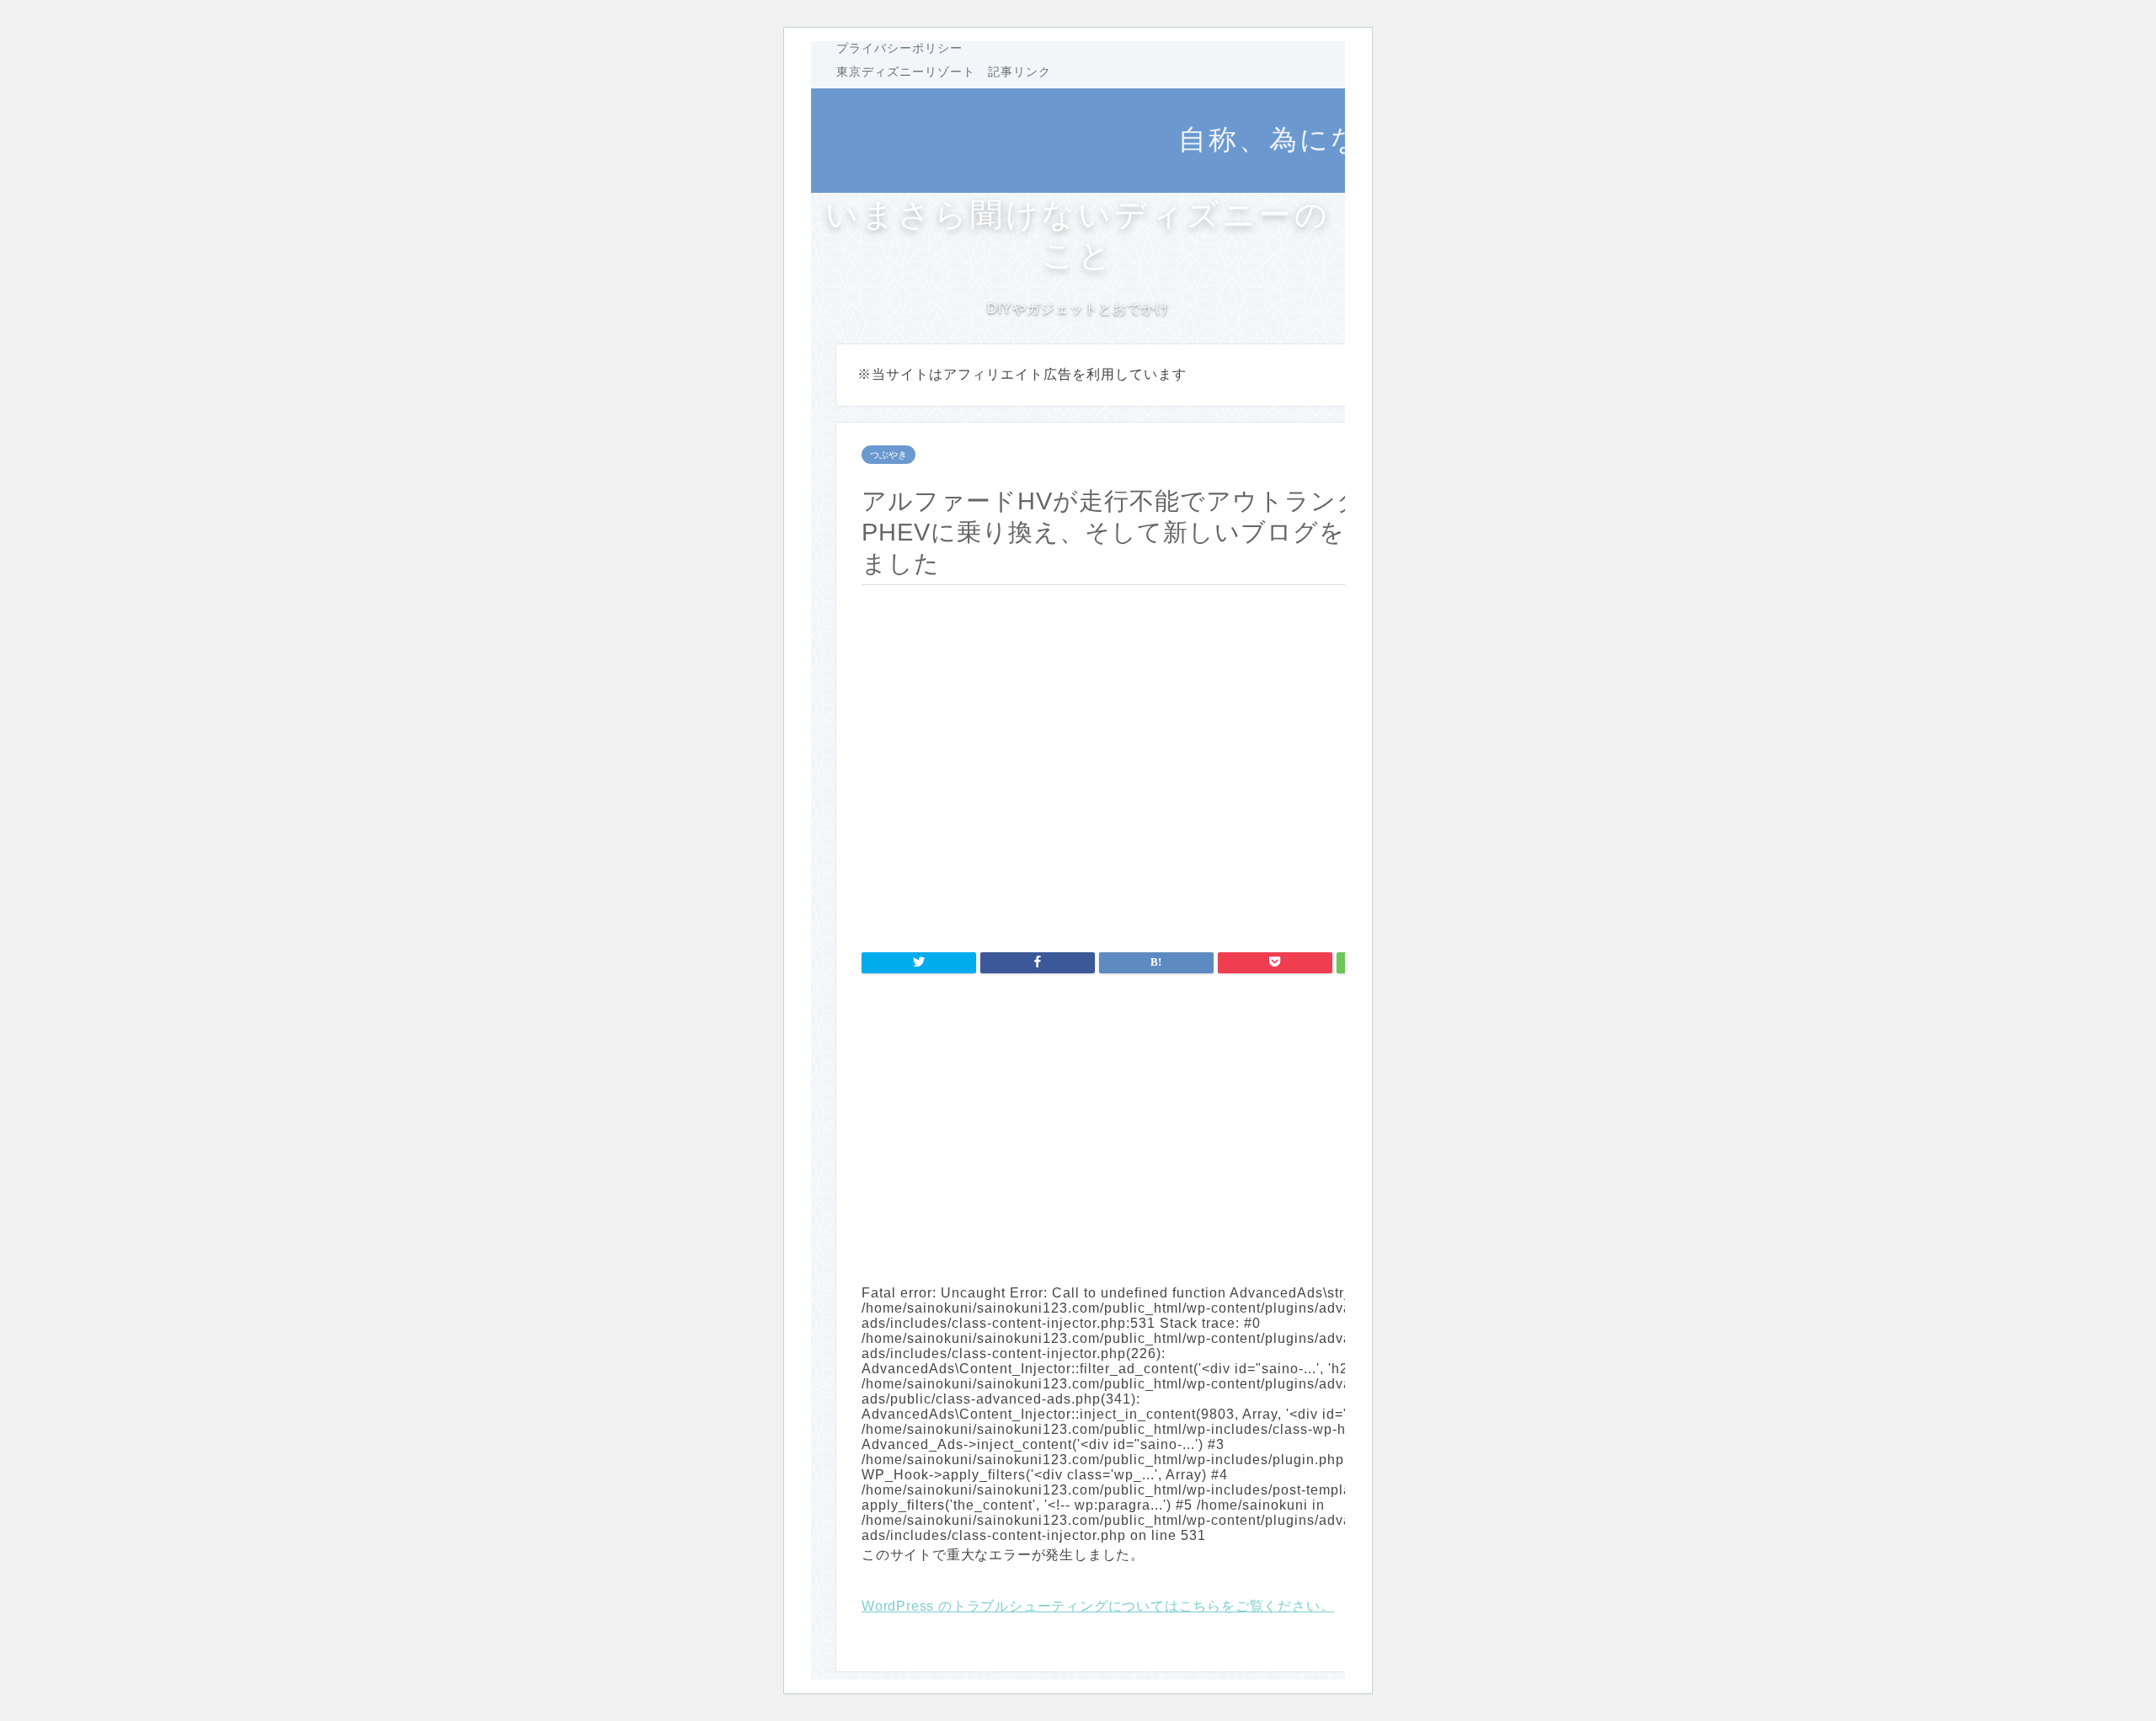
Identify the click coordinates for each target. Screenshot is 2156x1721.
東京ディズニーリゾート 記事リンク (944, 72)
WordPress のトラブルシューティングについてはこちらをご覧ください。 (1098, 1606)
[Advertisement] (1156, 1127)
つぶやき (889, 455)
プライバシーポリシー (899, 48)
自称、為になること (1317, 139)
